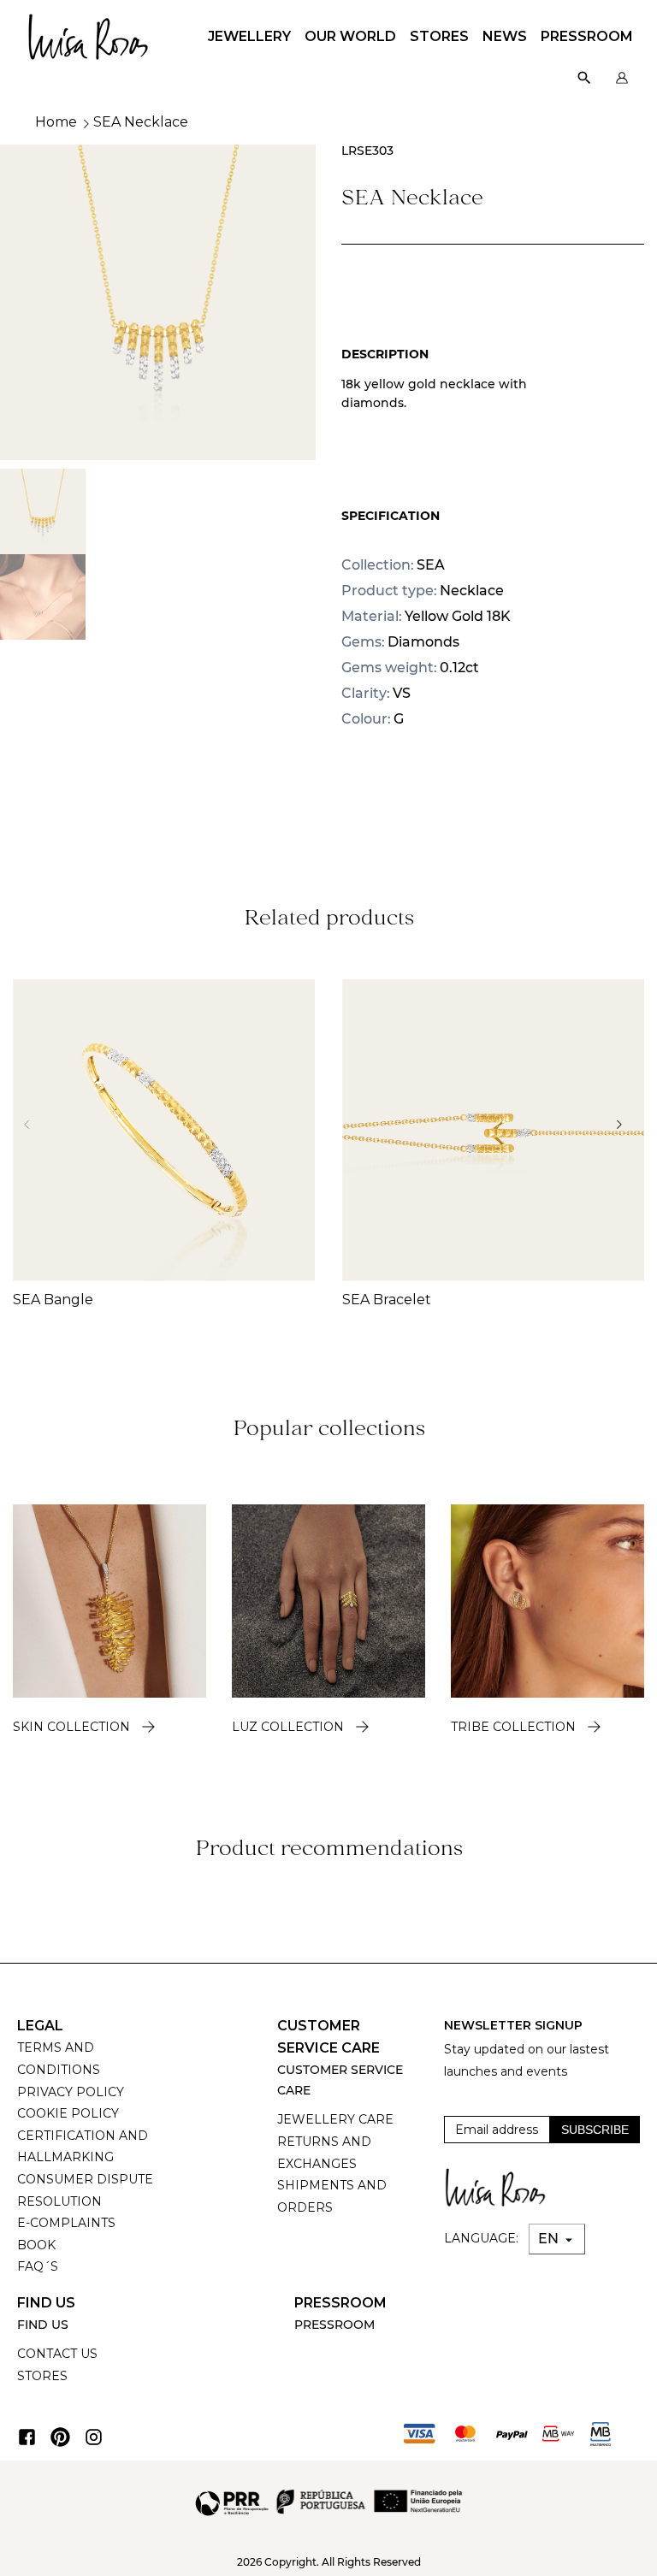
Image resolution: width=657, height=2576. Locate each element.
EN (550, 2239)
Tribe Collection (513, 1727)
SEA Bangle (53, 1300)
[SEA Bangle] (164, 1130)
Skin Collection (71, 1727)
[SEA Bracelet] (493, 1130)
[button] (624, 1125)
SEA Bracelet (387, 1300)
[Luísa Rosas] (88, 32)
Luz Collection (288, 1727)
